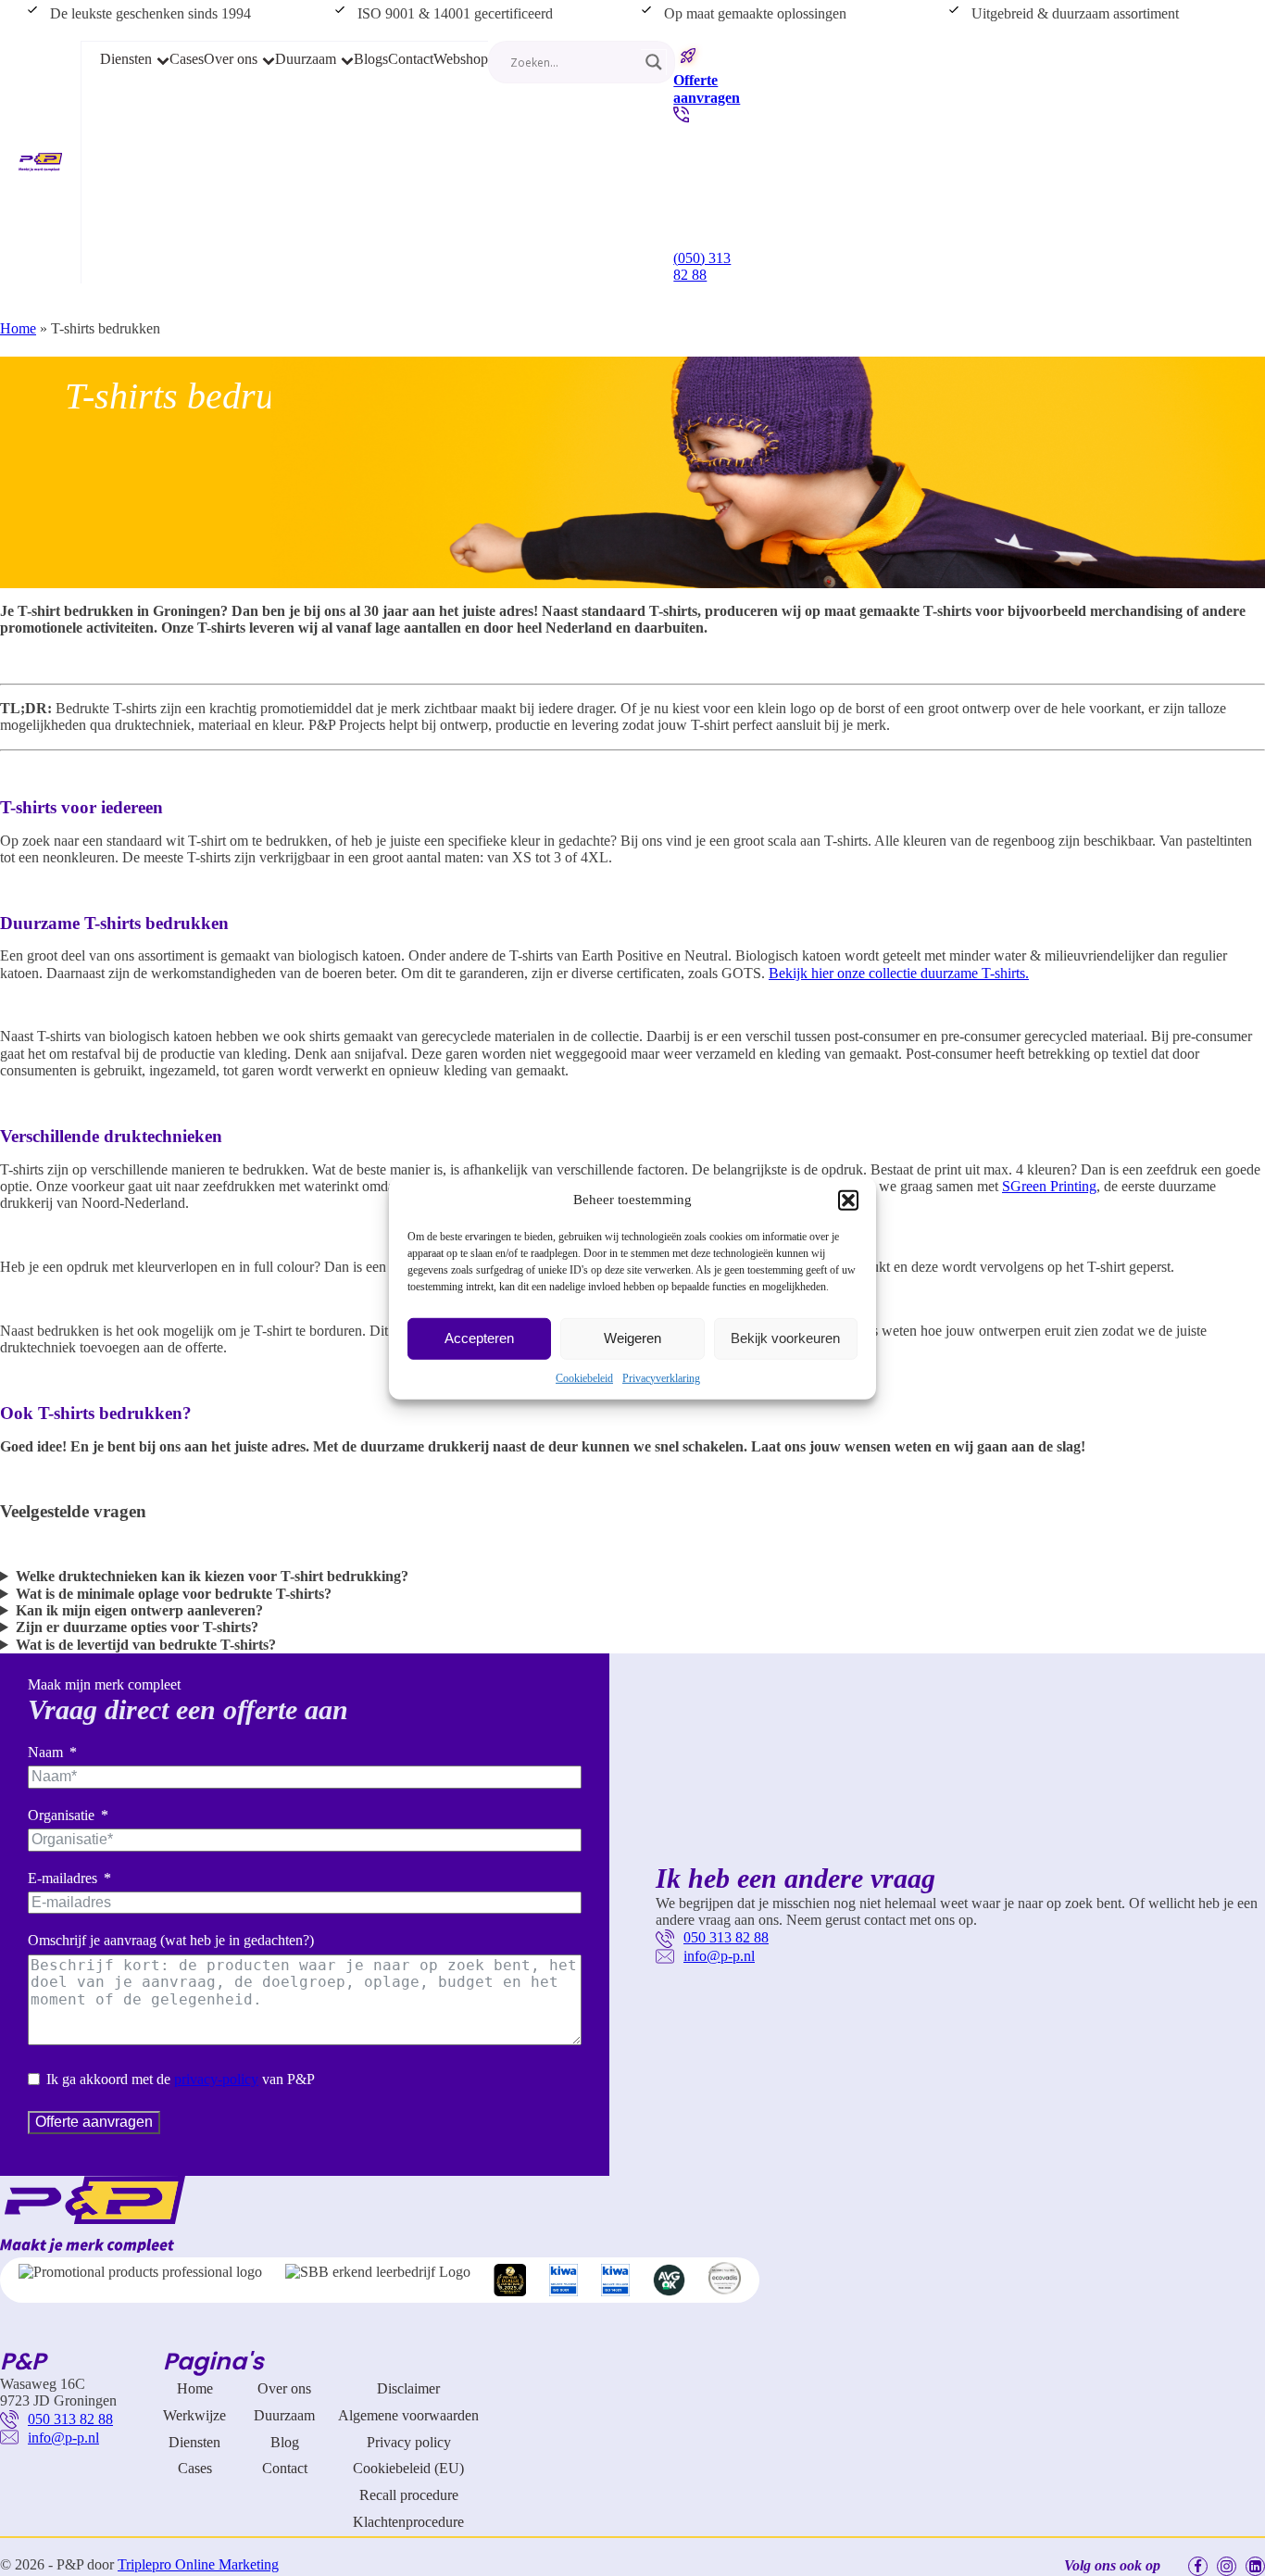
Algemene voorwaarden (408, 2415)
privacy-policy (216, 2079)
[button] (848, 1200)
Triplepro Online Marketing (198, 2564)
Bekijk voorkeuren (785, 1338)
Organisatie (61, 1815)
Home (18, 328)
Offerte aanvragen (94, 2122)
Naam (45, 1752)
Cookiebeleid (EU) (408, 2468)
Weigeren (632, 1338)
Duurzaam (306, 59)
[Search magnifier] (654, 62)
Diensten (126, 59)
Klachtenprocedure (408, 2522)
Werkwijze (194, 2415)
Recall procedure (409, 2495)
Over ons (231, 59)
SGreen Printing (1049, 1186)
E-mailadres (63, 1878)
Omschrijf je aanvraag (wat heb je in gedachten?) (171, 1940)
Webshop (461, 59)
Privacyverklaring (661, 1377)
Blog (285, 2442)
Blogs (371, 59)
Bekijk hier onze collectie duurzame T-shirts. (899, 973)
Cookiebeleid (584, 1377)
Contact (411, 59)
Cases (187, 59)
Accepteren (479, 1338)
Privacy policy (409, 2442)
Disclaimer (408, 2388)
